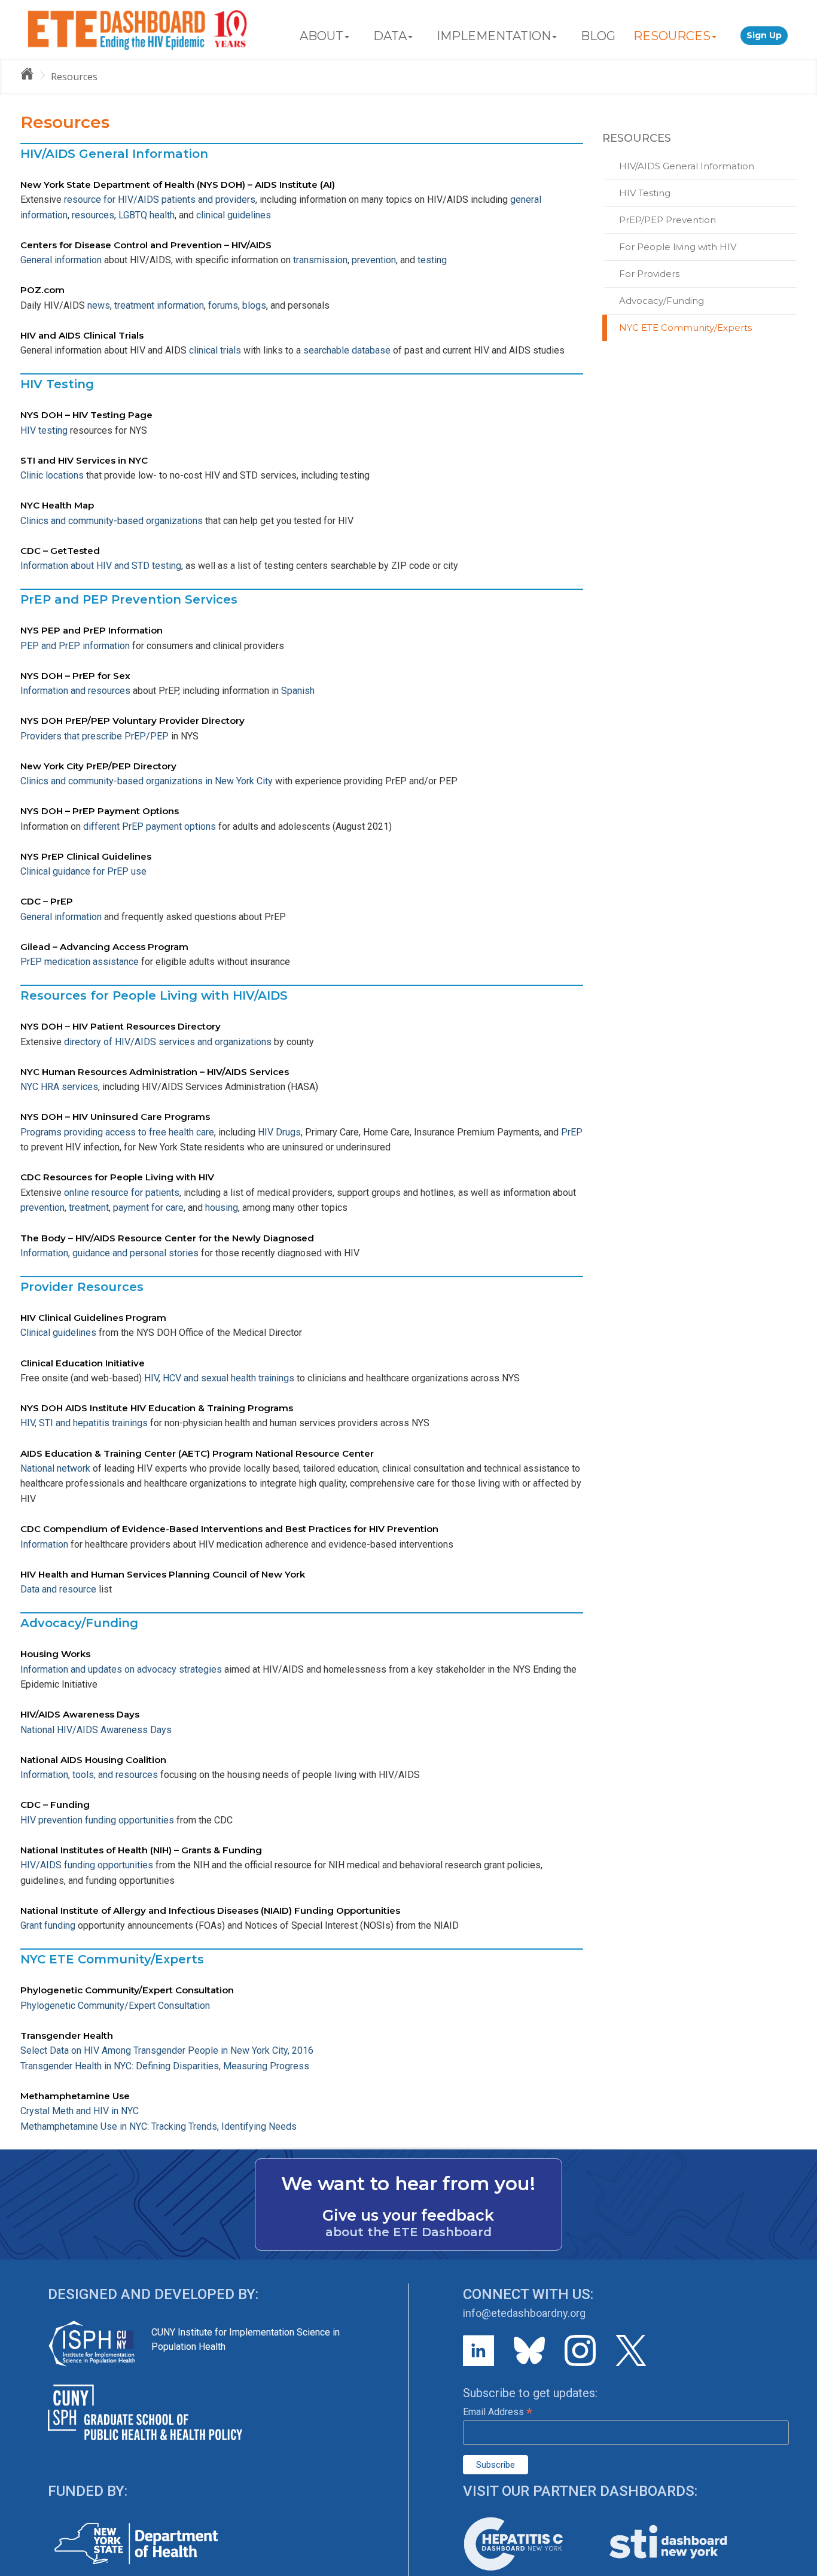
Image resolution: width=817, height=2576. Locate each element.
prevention (374, 260)
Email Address (498, 2412)
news (99, 305)
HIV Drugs (279, 1132)
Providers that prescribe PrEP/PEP (94, 736)
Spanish (298, 691)
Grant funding (48, 1925)
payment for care (148, 1208)
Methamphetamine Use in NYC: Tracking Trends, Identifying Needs (158, 2126)
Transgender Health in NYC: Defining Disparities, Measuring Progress (165, 2066)
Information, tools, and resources (89, 1775)
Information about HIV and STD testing (101, 566)
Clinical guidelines (58, 1333)
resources (93, 215)
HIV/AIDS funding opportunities (87, 1865)
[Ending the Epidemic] (32, 76)
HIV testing (44, 430)
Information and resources (75, 691)
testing (432, 260)
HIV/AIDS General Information (687, 166)
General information (61, 260)
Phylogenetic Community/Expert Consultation (115, 2006)
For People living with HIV (678, 247)
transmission (320, 260)
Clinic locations (52, 475)
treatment (89, 1208)
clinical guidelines (234, 215)
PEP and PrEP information (75, 646)
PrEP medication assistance (80, 962)
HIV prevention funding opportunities (97, 1820)
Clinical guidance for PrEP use (83, 871)
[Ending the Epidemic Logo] (137, 29)
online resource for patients (121, 1193)
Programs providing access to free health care (117, 1132)
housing (222, 1208)
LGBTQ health (147, 215)
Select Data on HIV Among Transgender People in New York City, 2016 (167, 2050)
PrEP (572, 1132)
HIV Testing (645, 193)
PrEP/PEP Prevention (667, 220)
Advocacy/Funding (661, 301)
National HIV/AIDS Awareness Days (96, 1730)
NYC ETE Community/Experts (685, 328)
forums (223, 305)
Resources (74, 77)
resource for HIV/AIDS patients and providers (158, 200)
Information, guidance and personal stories (109, 1253)
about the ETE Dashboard (408, 2232)
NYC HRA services (59, 1087)
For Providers (649, 274)
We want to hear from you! (408, 2184)
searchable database (347, 350)
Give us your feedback (408, 2215)
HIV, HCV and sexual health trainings (219, 1378)
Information (44, 1544)
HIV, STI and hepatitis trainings (85, 1423)
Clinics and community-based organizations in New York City (147, 781)
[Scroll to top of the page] (799, 2567)
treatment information (159, 305)
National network (55, 1468)
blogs (254, 305)
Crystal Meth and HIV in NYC (80, 2111)
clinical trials (215, 350)
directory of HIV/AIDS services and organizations (168, 1042)
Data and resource (58, 1589)
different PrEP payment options (150, 826)
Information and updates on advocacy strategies (121, 1669)
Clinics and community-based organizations (113, 521)
